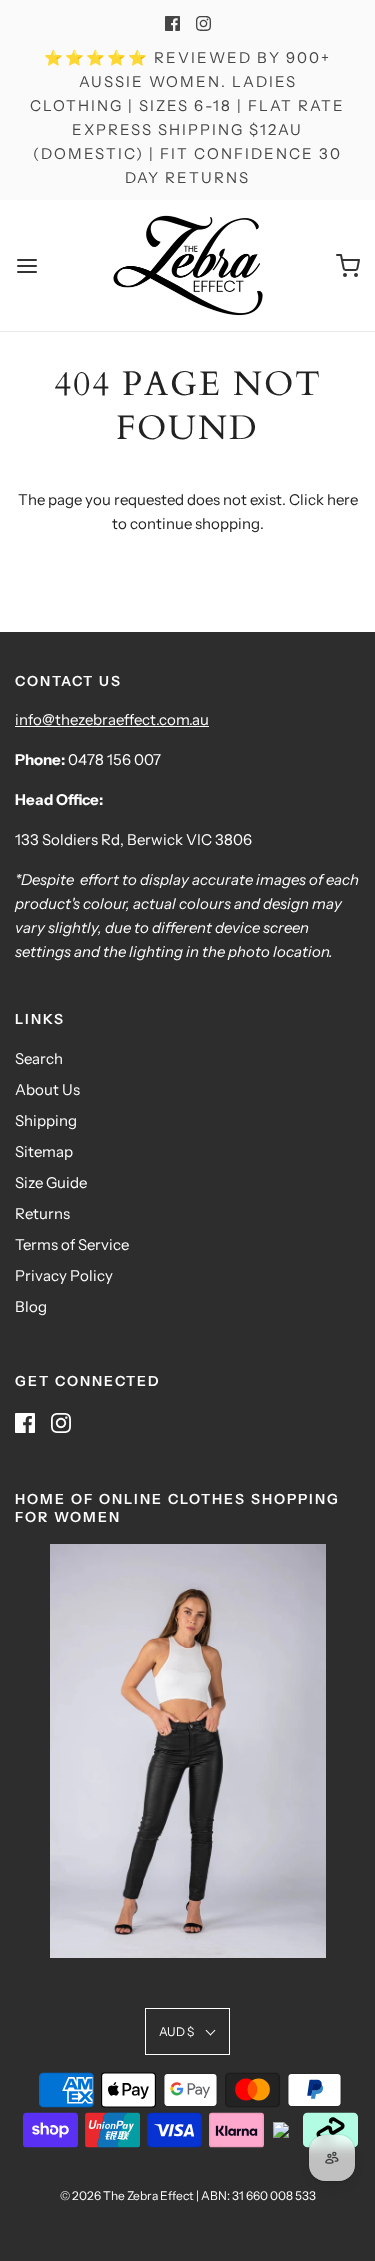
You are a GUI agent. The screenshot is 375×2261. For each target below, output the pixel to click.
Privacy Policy (64, 1275)
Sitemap (44, 1151)
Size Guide (51, 1182)
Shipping (46, 1120)
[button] (187, 2031)
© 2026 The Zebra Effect (127, 2195)
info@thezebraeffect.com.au (112, 719)
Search (39, 1058)
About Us (47, 1089)
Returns (42, 1213)
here (342, 499)
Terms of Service (72, 1244)
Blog (31, 1306)
